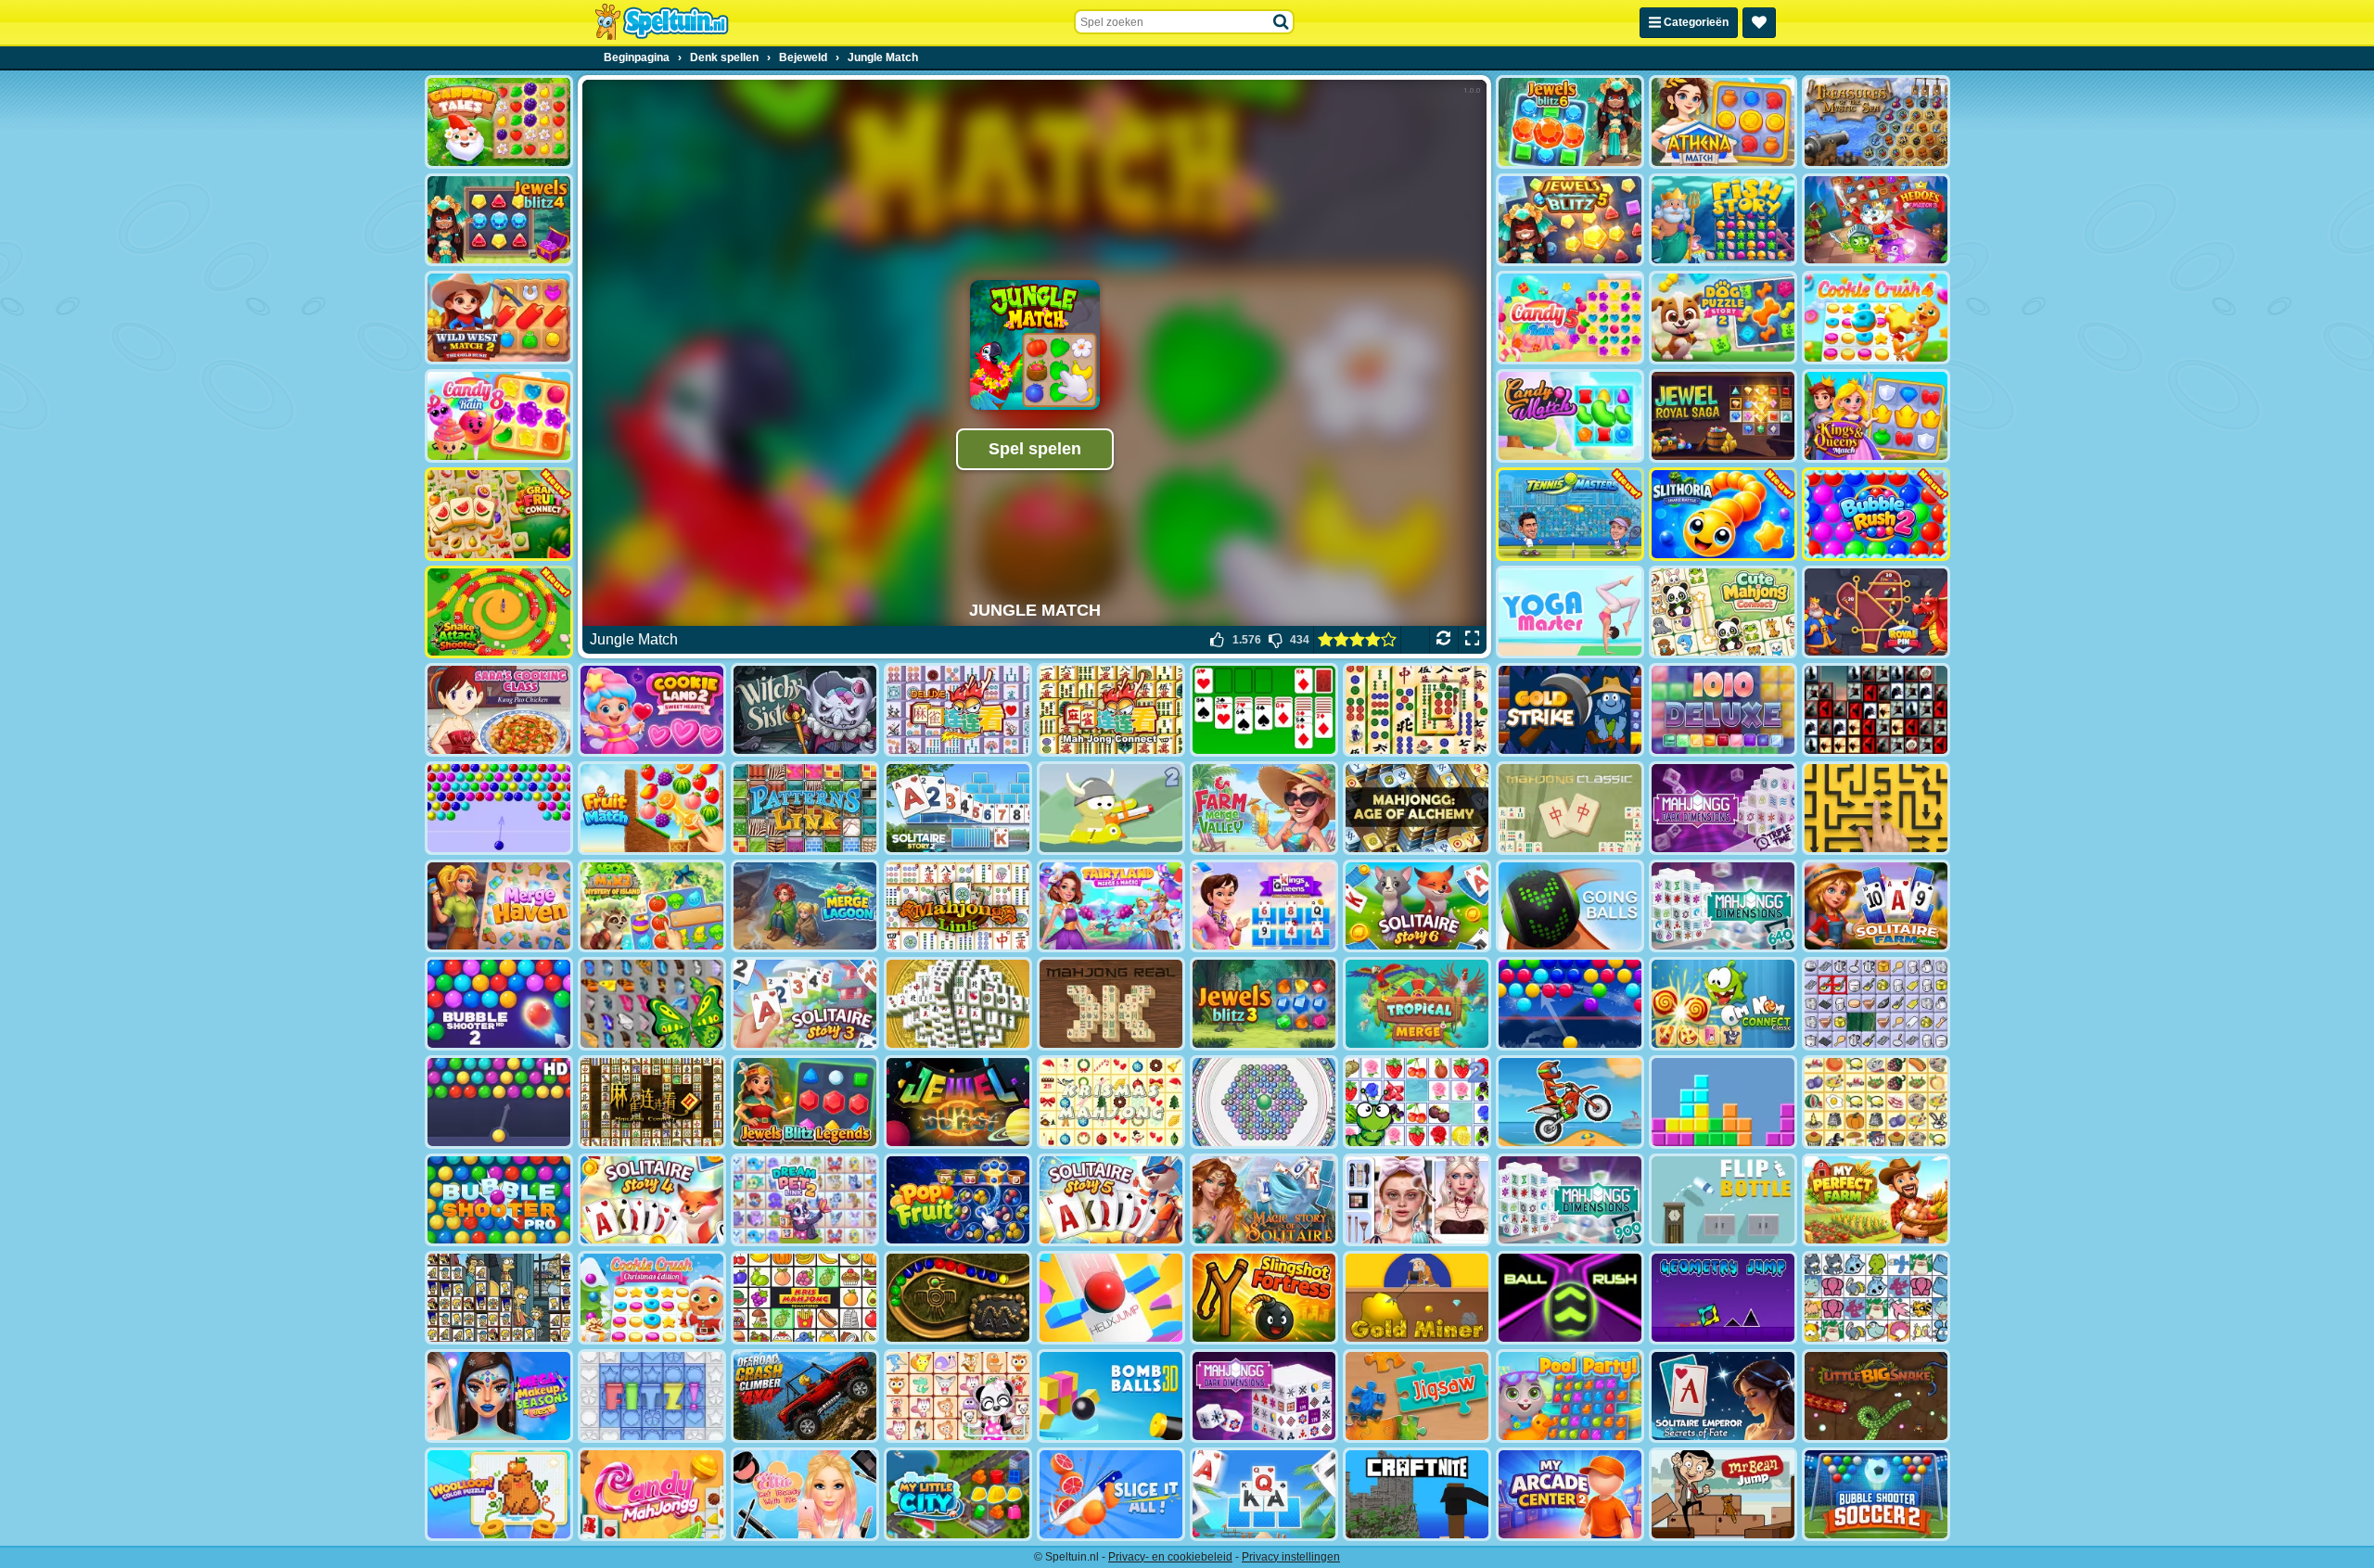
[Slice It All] (1111, 1494)
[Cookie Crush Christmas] (652, 1298)
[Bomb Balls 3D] (1111, 1396)
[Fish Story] (1723, 220)
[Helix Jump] (1111, 1298)
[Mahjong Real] (1111, 1004)
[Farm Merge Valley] (1264, 808)
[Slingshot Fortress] (1264, 1298)
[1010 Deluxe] (1723, 710)
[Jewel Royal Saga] (1723, 416)
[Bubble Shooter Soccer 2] (1876, 1494)
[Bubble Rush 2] (1876, 514)
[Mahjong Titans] (1417, 710)
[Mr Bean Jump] (1723, 1494)
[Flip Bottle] (1723, 1200)
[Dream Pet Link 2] (805, 1200)
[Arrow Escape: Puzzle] (1876, 808)
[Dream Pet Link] (958, 1396)
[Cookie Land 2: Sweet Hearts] (652, 710)
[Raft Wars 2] (1111, 808)
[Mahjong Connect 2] (652, 1102)
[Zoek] (1282, 22)
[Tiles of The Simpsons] (499, 1298)
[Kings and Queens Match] (1876, 416)
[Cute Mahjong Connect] (1723, 612)
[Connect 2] (1876, 1004)
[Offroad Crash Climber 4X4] (805, 1396)
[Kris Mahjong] (1876, 1102)
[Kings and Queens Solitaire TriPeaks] (1264, 906)
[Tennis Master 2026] (1570, 514)
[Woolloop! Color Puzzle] (499, 1494)
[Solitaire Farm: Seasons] (1876, 906)
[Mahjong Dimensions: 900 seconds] (1570, 1200)
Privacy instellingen (1291, 1557)
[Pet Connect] (1876, 1298)
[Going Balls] (1570, 906)
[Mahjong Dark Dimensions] (1264, 1396)
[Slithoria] (1723, 514)
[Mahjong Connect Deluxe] (958, 710)
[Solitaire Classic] (1264, 710)
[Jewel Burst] (958, 1102)
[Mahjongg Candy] (652, 1494)
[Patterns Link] (805, 808)
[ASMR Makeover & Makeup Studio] (1417, 1200)
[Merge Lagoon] (805, 906)
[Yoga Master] (1570, 612)
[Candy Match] (1570, 416)
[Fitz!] (652, 1396)
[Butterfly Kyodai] (652, 1004)
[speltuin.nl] (661, 22)
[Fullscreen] (1472, 640)
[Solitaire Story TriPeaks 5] (1111, 1200)
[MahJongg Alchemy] (1417, 808)
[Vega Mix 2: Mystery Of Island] (652, 906)
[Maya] (958, 1298)
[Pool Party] (1570, 1396)
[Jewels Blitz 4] (499, 220)
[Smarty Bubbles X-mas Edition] (1570, 1004)
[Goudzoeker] (1417, 1298)
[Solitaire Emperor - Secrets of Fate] (1723, 1396)
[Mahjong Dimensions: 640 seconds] (1723, 906)
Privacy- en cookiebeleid (1170, 1557)
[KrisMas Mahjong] (1111, 1102)
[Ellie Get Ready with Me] (805, 1494)
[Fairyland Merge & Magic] (1111, 906)
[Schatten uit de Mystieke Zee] (1876, 122)
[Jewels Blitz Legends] (805, 1102)
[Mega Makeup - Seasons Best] (499, 1396)
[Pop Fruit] (958, 1200)
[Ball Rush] (1570, 1298)
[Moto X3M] (1570, 1102)
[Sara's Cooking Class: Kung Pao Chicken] (499, 710)
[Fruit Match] (652, 808)
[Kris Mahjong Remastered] (805, 1298)
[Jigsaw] (1417, 1396)
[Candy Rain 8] (499, 416)
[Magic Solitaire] (1264, 1200)
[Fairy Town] (1264, 1102)
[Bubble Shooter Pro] (499, 1200)
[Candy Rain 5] (1570, 318)
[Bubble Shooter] (499, 808)
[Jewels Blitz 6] (1570, 122)
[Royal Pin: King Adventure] (1876, 612)
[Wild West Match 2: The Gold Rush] (499, 318)
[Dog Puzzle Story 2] (1723, 318)
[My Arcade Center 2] (1570, 1494)
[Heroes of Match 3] (1876, 220)
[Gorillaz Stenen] (1876, 710)
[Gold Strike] (1570, 710)
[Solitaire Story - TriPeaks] (1264, 1494)
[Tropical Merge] (1417, 1004)
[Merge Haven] (499, 906)
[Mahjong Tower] (958, 1004)
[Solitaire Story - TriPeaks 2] (958, 808)
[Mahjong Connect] (1111, 710)
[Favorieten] (1759, 23)
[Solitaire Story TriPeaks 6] (1417, 906)
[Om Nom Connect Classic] (1723, 1004)
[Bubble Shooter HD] (499, 1102)
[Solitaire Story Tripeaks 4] (652, 1200)
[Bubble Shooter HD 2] (499, 1004)
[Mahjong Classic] (1570, 808)
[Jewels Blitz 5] (1570, 220)
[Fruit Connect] (1417, 1102)
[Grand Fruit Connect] (499, 514)
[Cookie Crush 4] (1876, 318)
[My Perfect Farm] (1876, 1200)
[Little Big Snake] (1876, 1396)
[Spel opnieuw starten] (1443, 640)
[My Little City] (958, 1494)
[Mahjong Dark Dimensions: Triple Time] (1723, 808)
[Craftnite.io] (1417, 1494)
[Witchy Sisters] (805, 710)
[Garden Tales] (499, 122)
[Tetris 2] (1723, 1102)
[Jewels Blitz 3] (1264, 1004)
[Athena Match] (1723, 122)
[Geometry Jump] (1723, 1298)
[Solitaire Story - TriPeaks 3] (805, 1004)
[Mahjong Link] (958, 906)
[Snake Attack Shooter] (499, 612)
